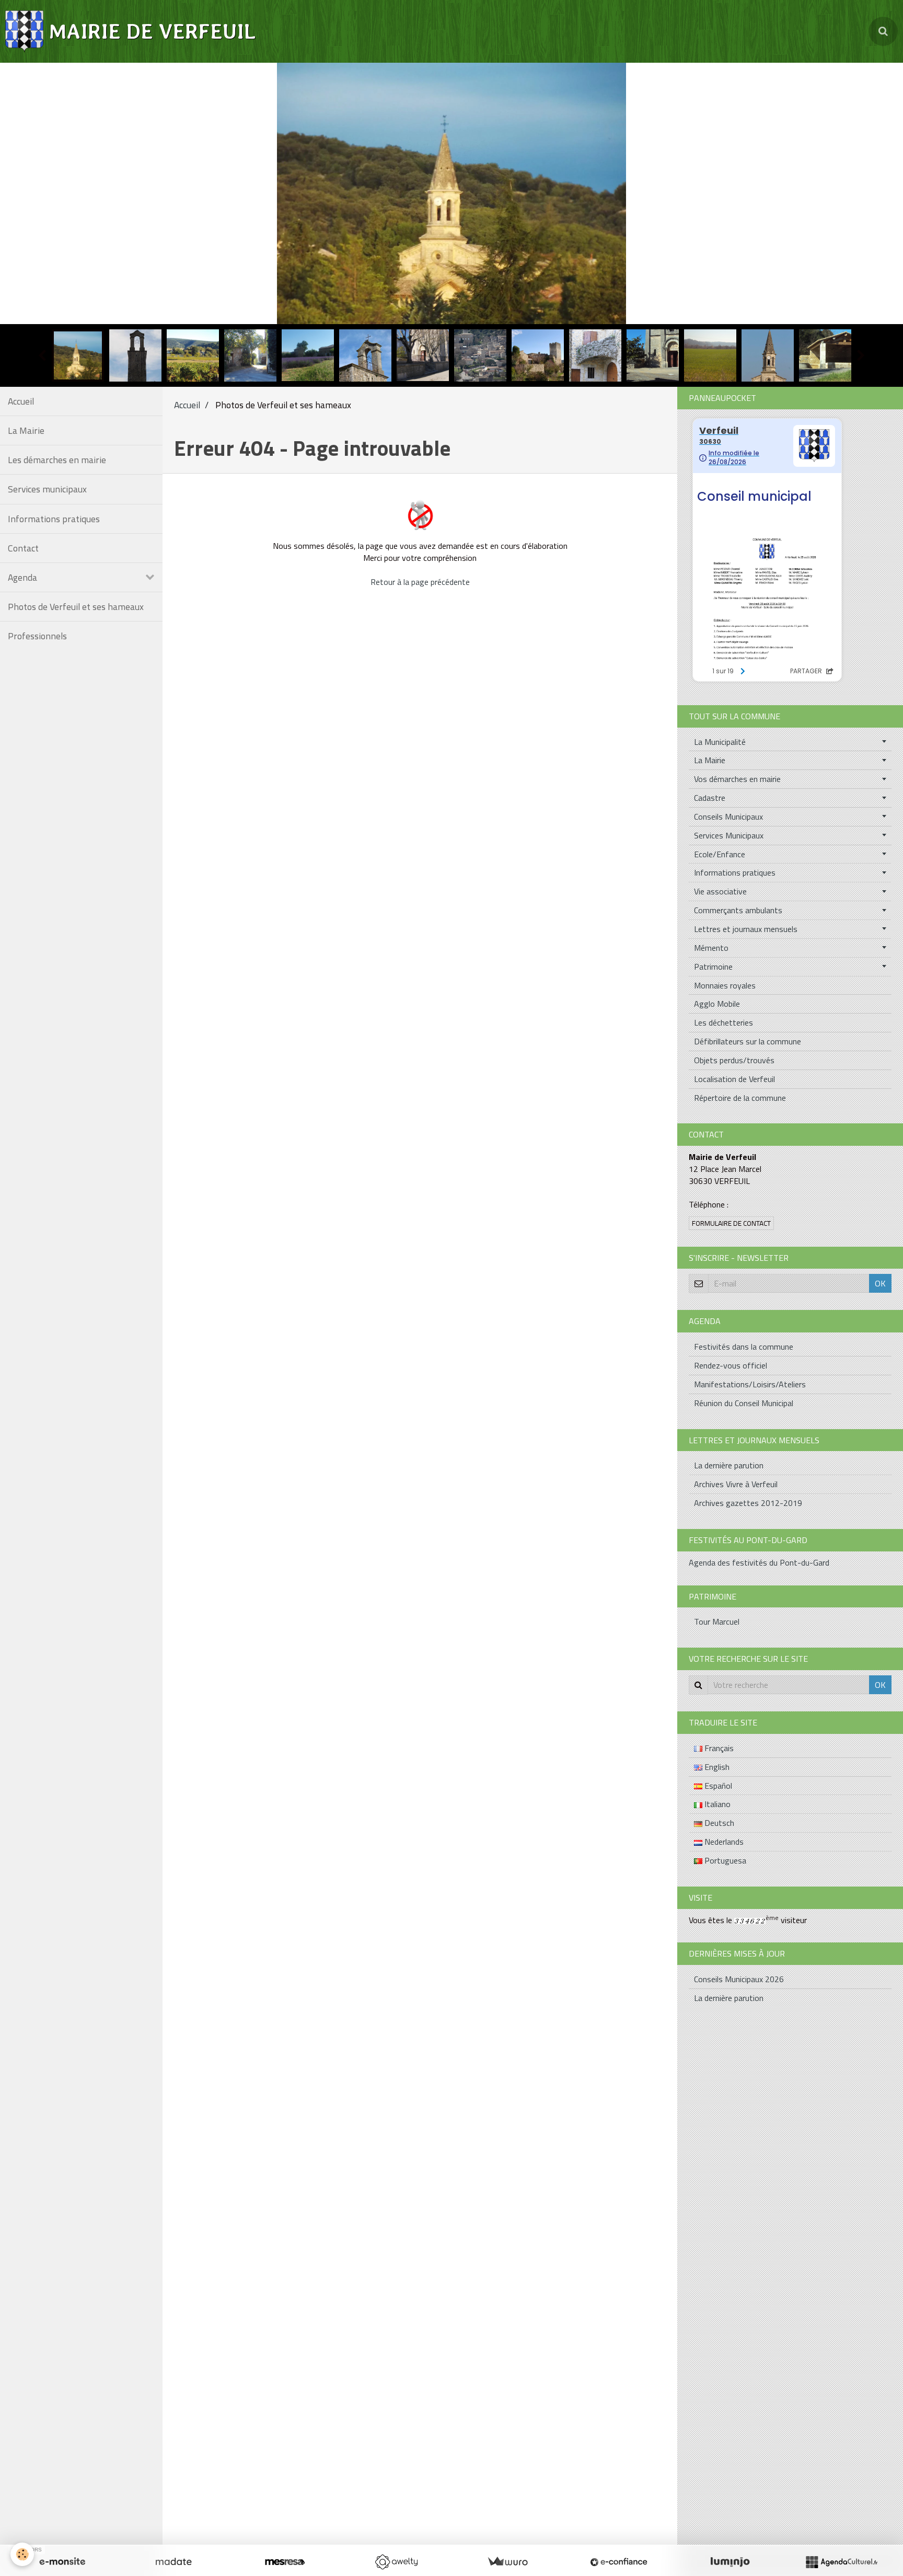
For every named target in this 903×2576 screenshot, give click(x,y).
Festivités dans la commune (744, 1347)
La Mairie (26, 430)
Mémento (711, 948)
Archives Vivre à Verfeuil (736, 1484)
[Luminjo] (730, 2562)
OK (880, 1283)
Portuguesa (724, 1860)
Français (718, 1748)
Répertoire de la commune (740, 1098)
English (716, 1767)
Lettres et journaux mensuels (746, 929)
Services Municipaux (729, 835)
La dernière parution (729, 1465)
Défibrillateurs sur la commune (748, 1041)
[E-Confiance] (619, 2562)
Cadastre (710, 798)
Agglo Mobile (717, 1004)
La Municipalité (720, 742)
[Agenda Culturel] (841, 2562)
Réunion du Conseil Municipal (744, 1403)
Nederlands (723, 1842)
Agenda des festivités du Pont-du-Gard (759, 1562)
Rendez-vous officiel (731, 1365)
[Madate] (173, 2562)
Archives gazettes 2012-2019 (748, 1503)
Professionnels (37, 636)
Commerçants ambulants (738, 910)
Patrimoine (713, 967)
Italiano (716, 1804)
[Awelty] (396, 2562)
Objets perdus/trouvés (734, 1060)
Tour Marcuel (717, 1621)
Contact (23, 548)
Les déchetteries (723, 1022)
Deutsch (718, 1823)
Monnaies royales (725, 985)
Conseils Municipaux (728, 816)
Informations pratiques (54, 519)
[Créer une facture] (507, 2562)
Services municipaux (47, 489)
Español (717, 1786)
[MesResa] (285, 2562)
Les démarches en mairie (57, 460)
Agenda (22, 577)
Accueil (21, 401)
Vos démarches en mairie (737, 779)
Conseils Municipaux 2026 (739, 1979)
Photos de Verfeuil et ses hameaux (76, 607)
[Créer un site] (62, 2562)
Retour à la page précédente (420, 582)
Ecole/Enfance (720, 854)
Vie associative (720, 891)
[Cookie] (22, 2554)
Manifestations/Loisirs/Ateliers (750, 1384)
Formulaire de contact (731, 1223)
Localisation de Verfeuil (734, 1079)
